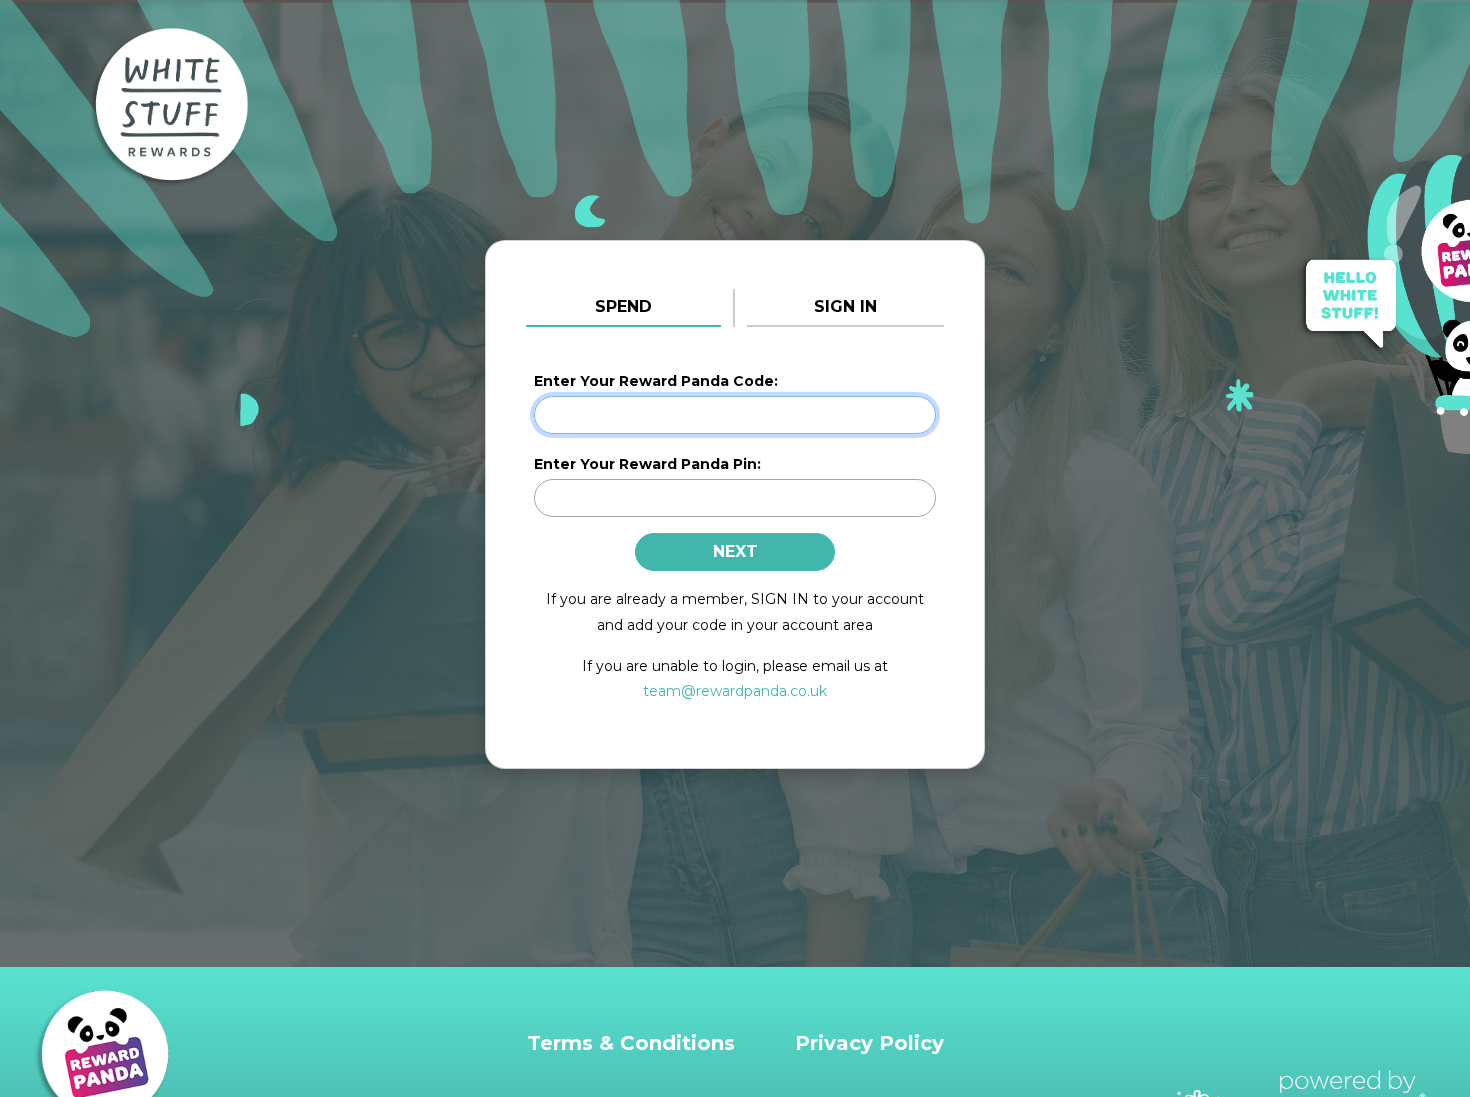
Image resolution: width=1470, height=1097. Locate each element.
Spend (623, 306)
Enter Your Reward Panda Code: (656, 381)
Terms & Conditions (631, 1043)
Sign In (845, 306)
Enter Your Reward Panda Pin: (647, 464)
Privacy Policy (869, 1043)
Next (735, 551)
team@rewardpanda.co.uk (735, 691)
